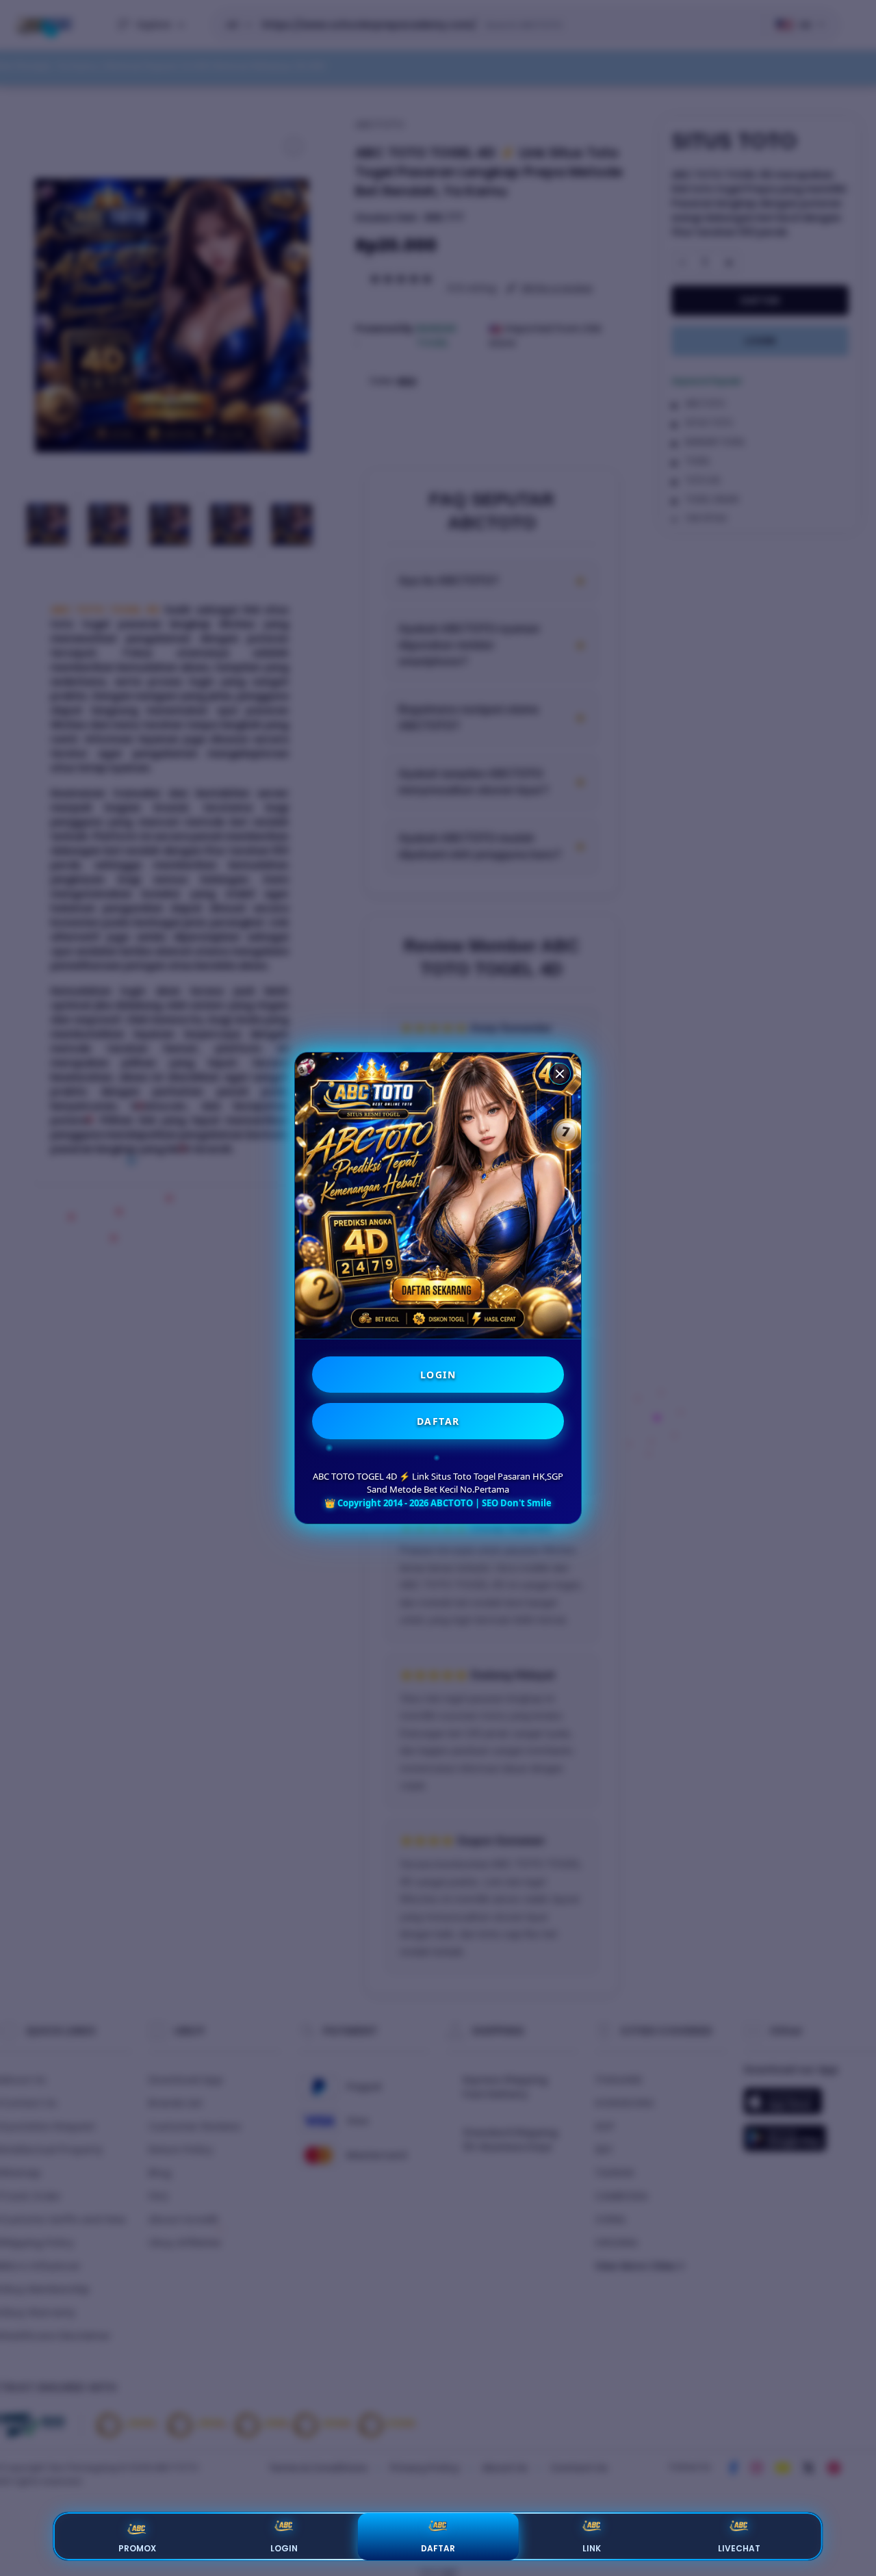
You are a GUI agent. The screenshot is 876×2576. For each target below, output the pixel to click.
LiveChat (739, 2548)
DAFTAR (438, 1421)
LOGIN (438, 1375)
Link (592, 2548)
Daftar (438, 2548)
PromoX (137, 2548)
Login (284, 2548)
